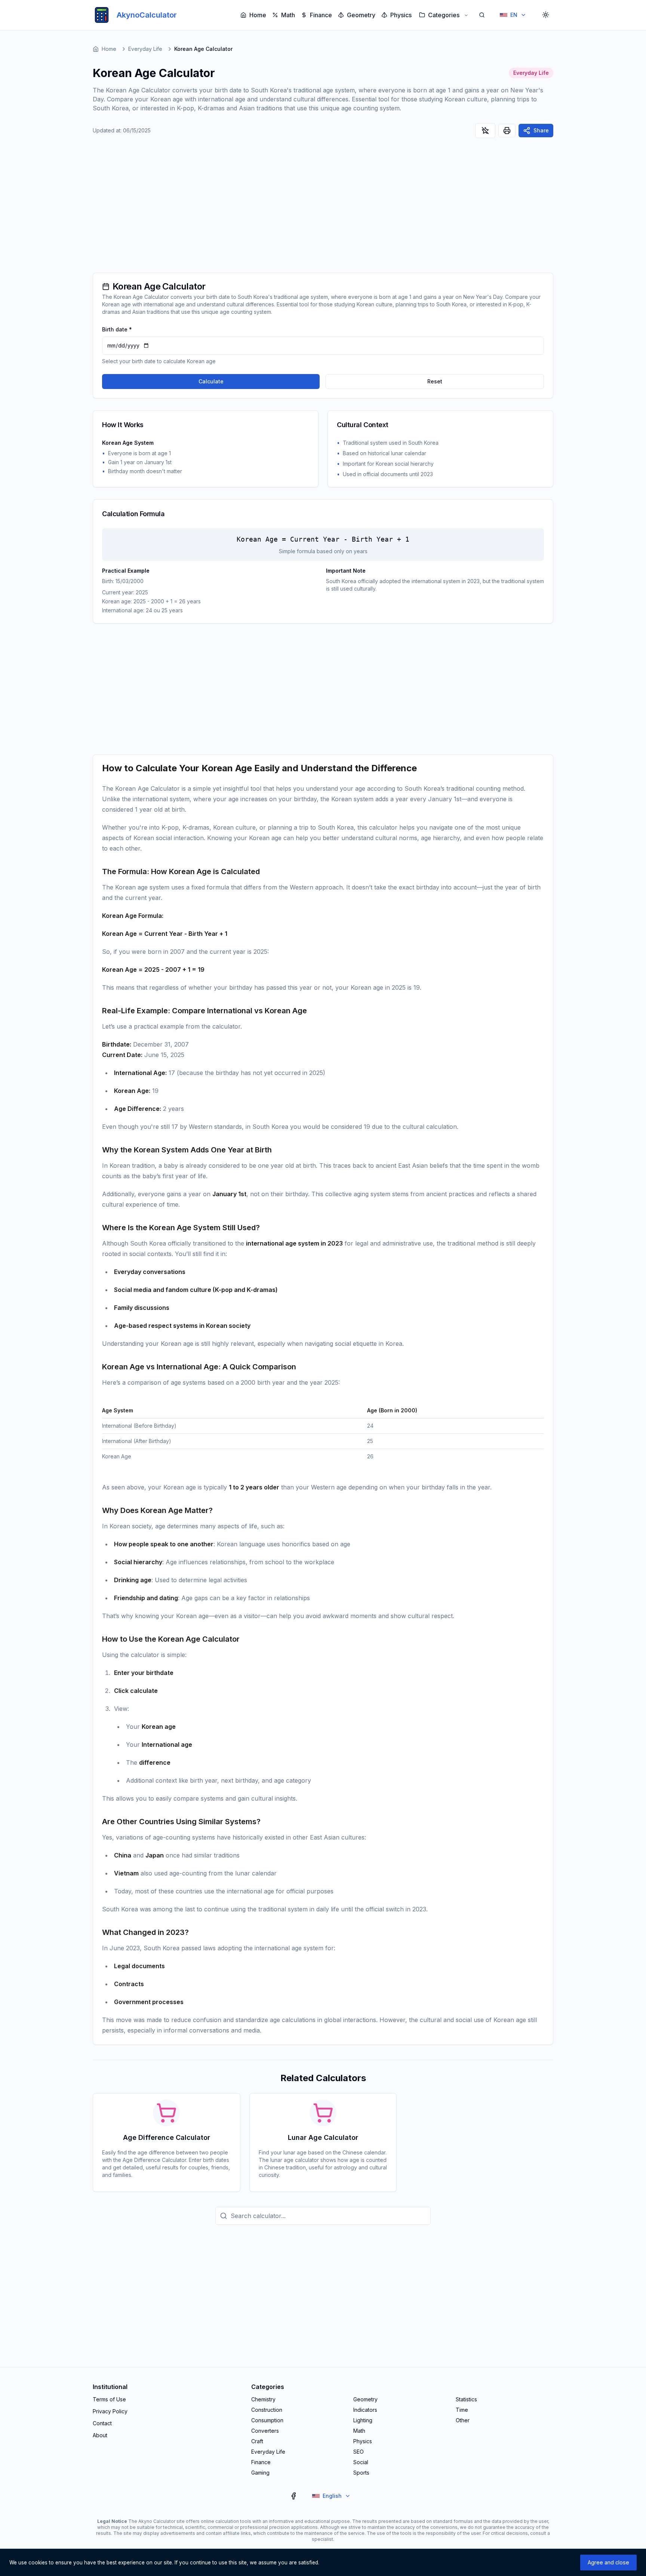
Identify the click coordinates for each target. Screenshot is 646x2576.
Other (463, 2420)
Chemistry (263, 2399)
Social (361, 2462)
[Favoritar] (485, 131)
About (100, 2435)
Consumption (267, 2420)
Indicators (365, 2410)
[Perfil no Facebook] (293, 2496)
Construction (267, 2410)
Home (258, 15)
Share (541, 130)
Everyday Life (145, 49)
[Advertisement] (323, 209)
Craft (257, 2441)
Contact (102, 2423)
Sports (361, 2473)
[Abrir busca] (482, 15)
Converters (265, 2431)
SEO (359, 2452)
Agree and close (608, 2562)
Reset (435, 381)
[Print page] (507, 131)
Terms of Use (109, 2399)
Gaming (260, 2473)
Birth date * (117, 329)
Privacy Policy (110, 2411)
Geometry (361, 15)
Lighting (363, 2420)
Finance (321, 15)
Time (462, 2410)
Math (288, 15)
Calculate (211, 381)
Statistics (466, 2399)
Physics (401, 15)
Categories (444, 15)
